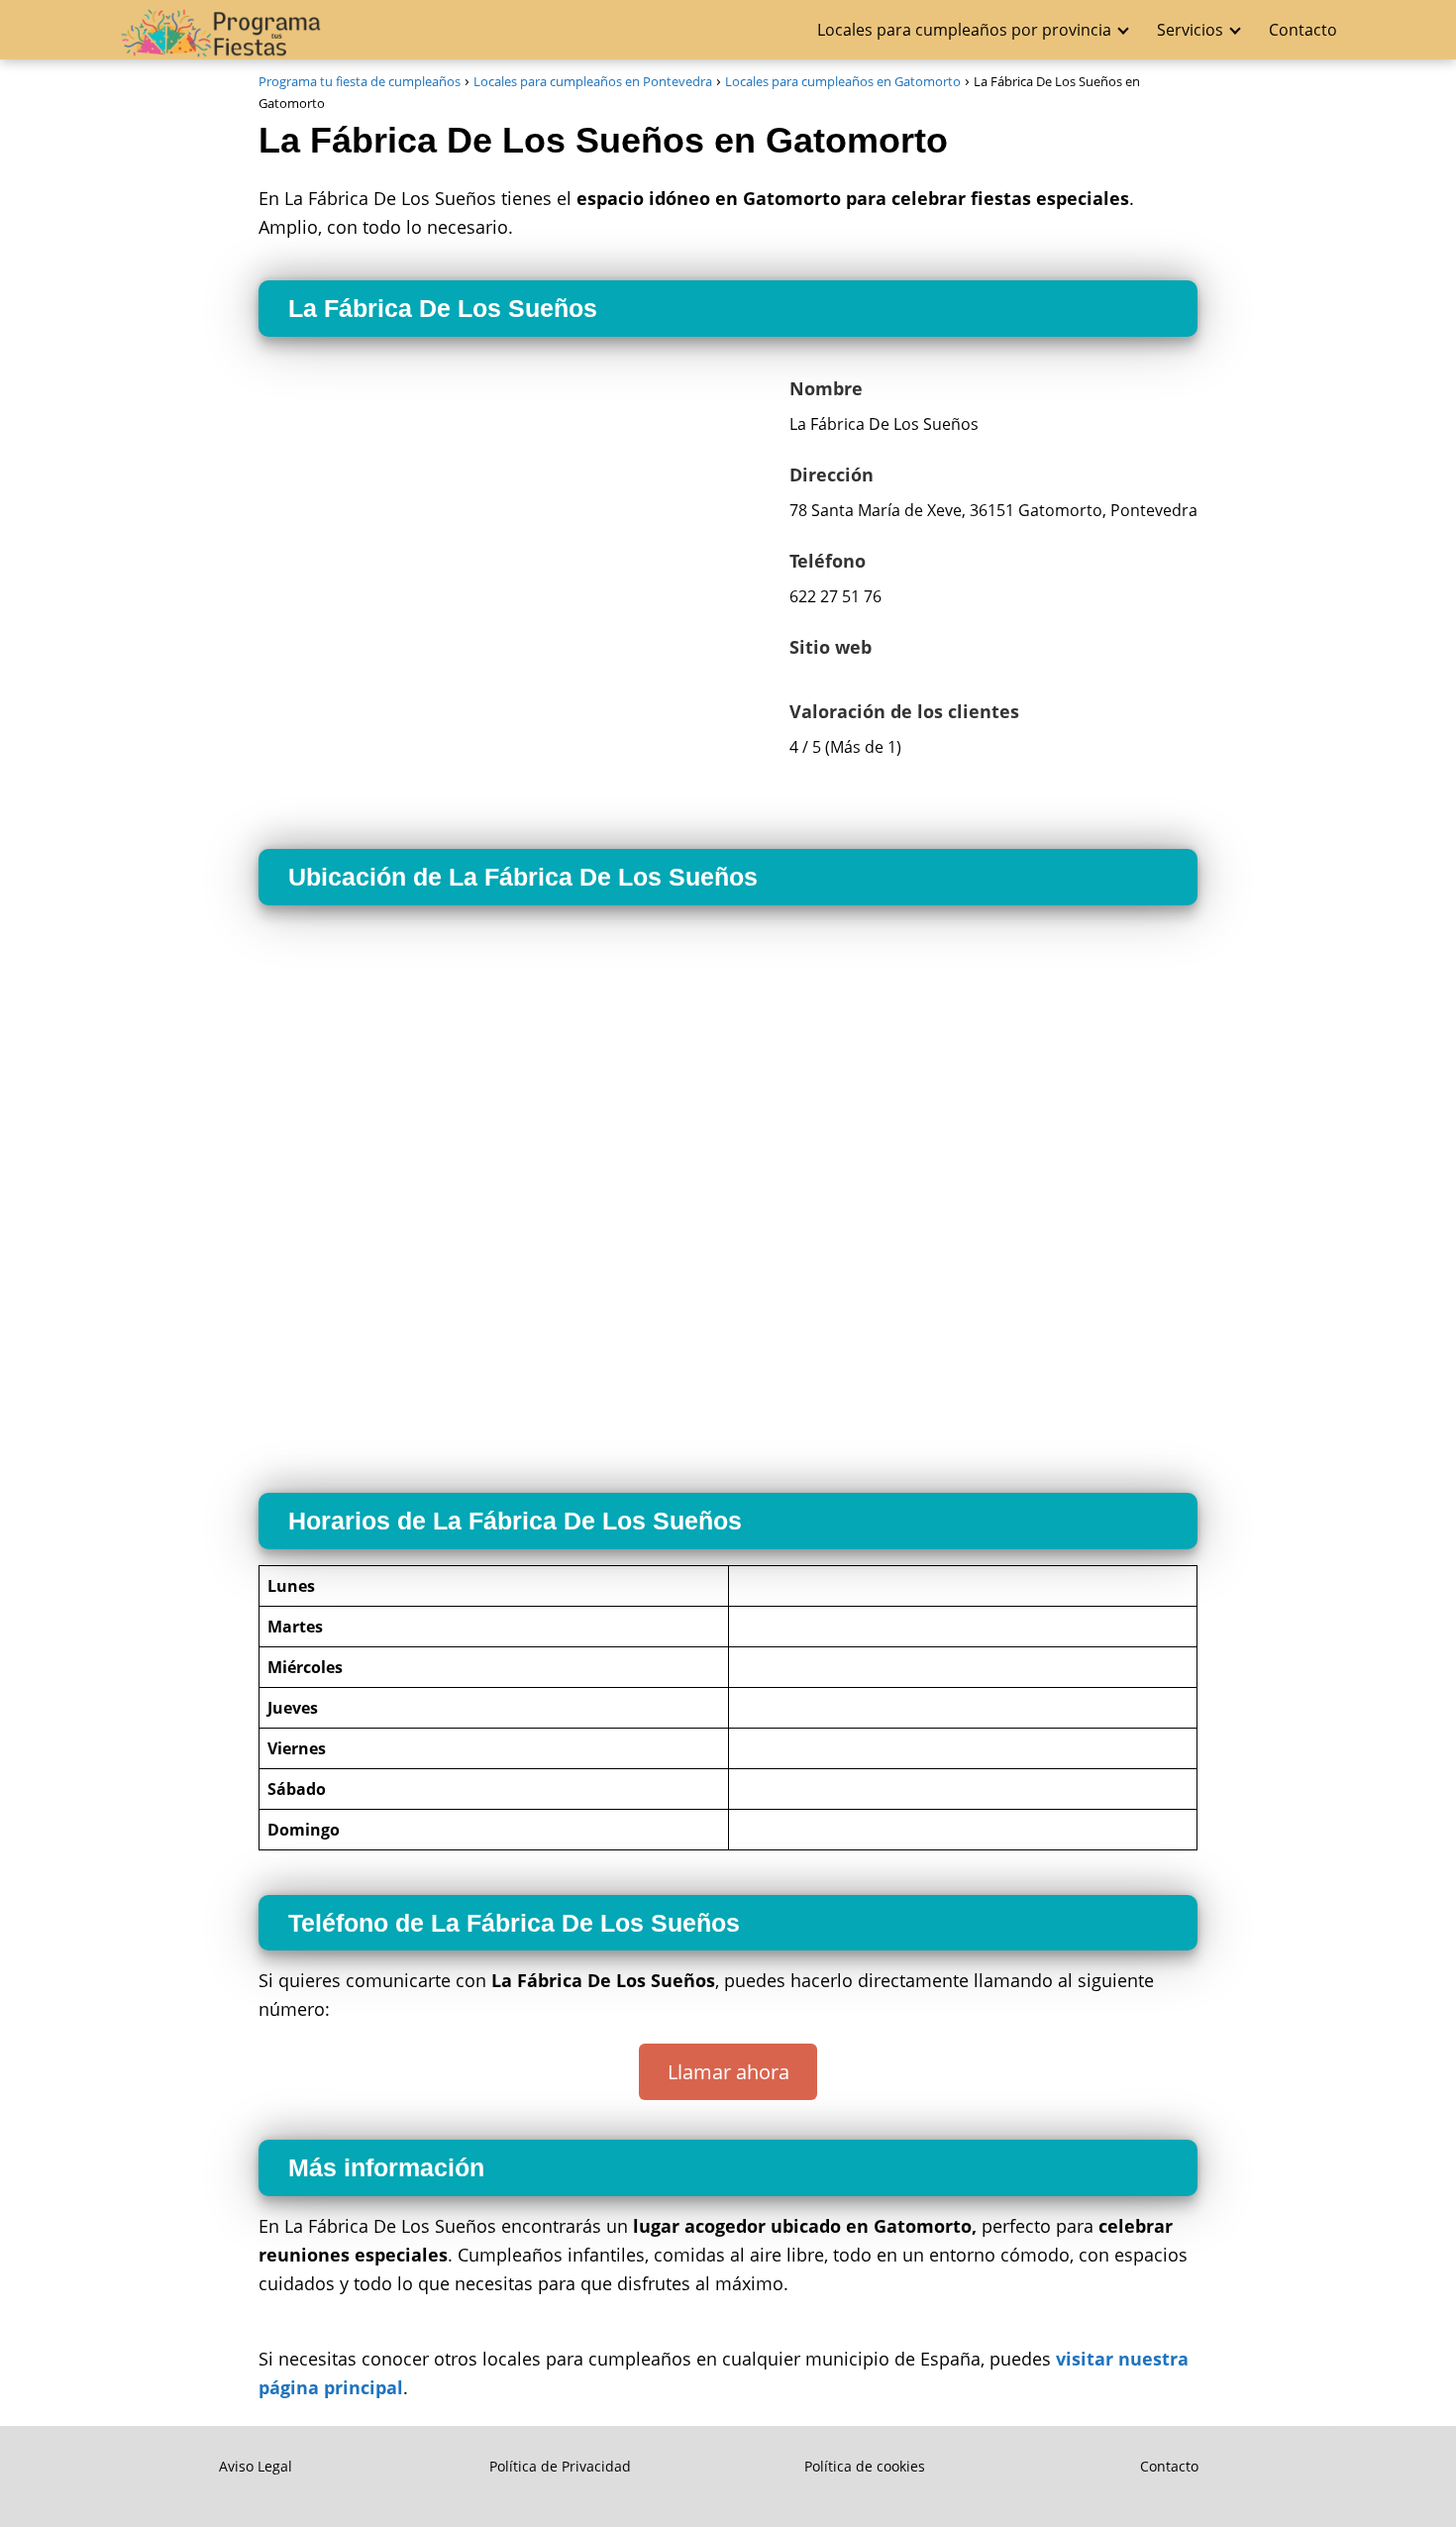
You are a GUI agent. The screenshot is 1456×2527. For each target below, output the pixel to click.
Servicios (1190, 30)
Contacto (1303, 30)
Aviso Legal (256, 2466)
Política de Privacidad (560, 2466)
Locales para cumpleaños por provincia (964, 30)
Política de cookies (865, 2466)
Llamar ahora (728, 2072)
